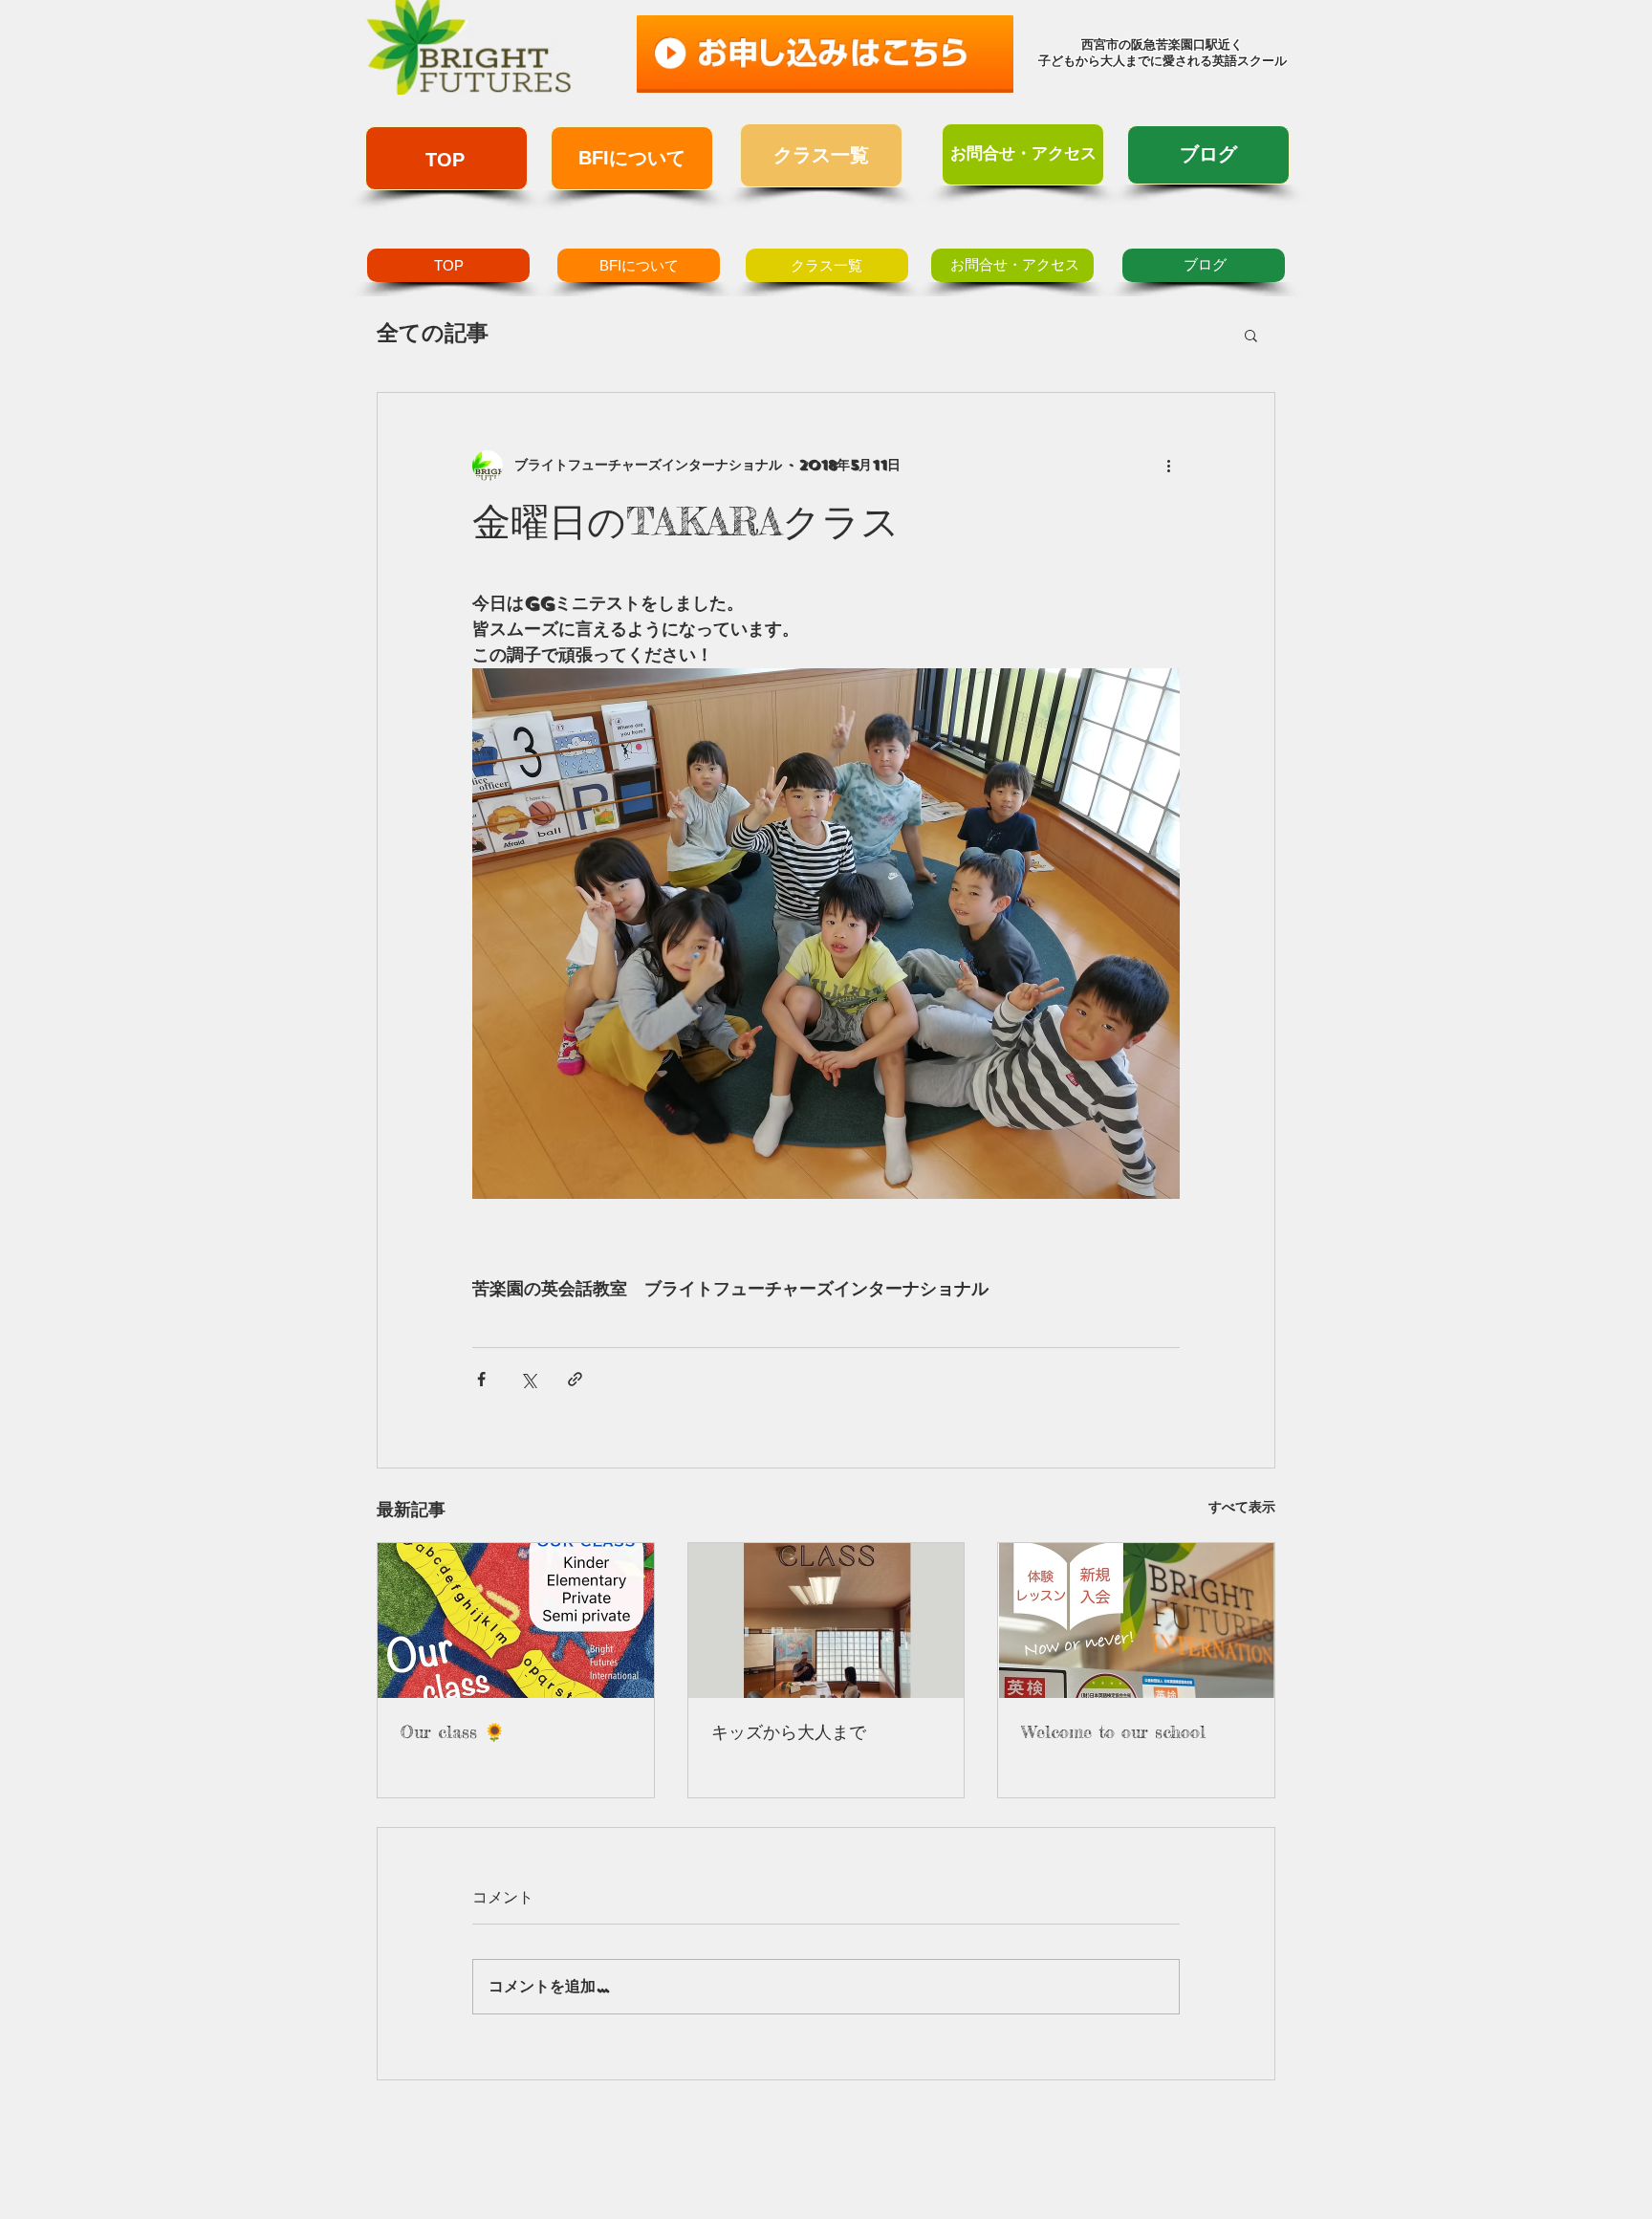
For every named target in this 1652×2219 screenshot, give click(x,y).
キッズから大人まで (789, 1731)
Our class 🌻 (453, 1731)
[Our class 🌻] (516, 1621)
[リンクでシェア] (575, 1379)
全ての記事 (433, 333)
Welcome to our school (1113, 1731)
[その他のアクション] (1168, 466)
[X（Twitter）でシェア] (528, 1379)
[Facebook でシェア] (481, 1379)
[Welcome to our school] (1136, 1621)
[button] (1251, 335)
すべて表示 (1242, 1507)
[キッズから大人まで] (826, 1621)
